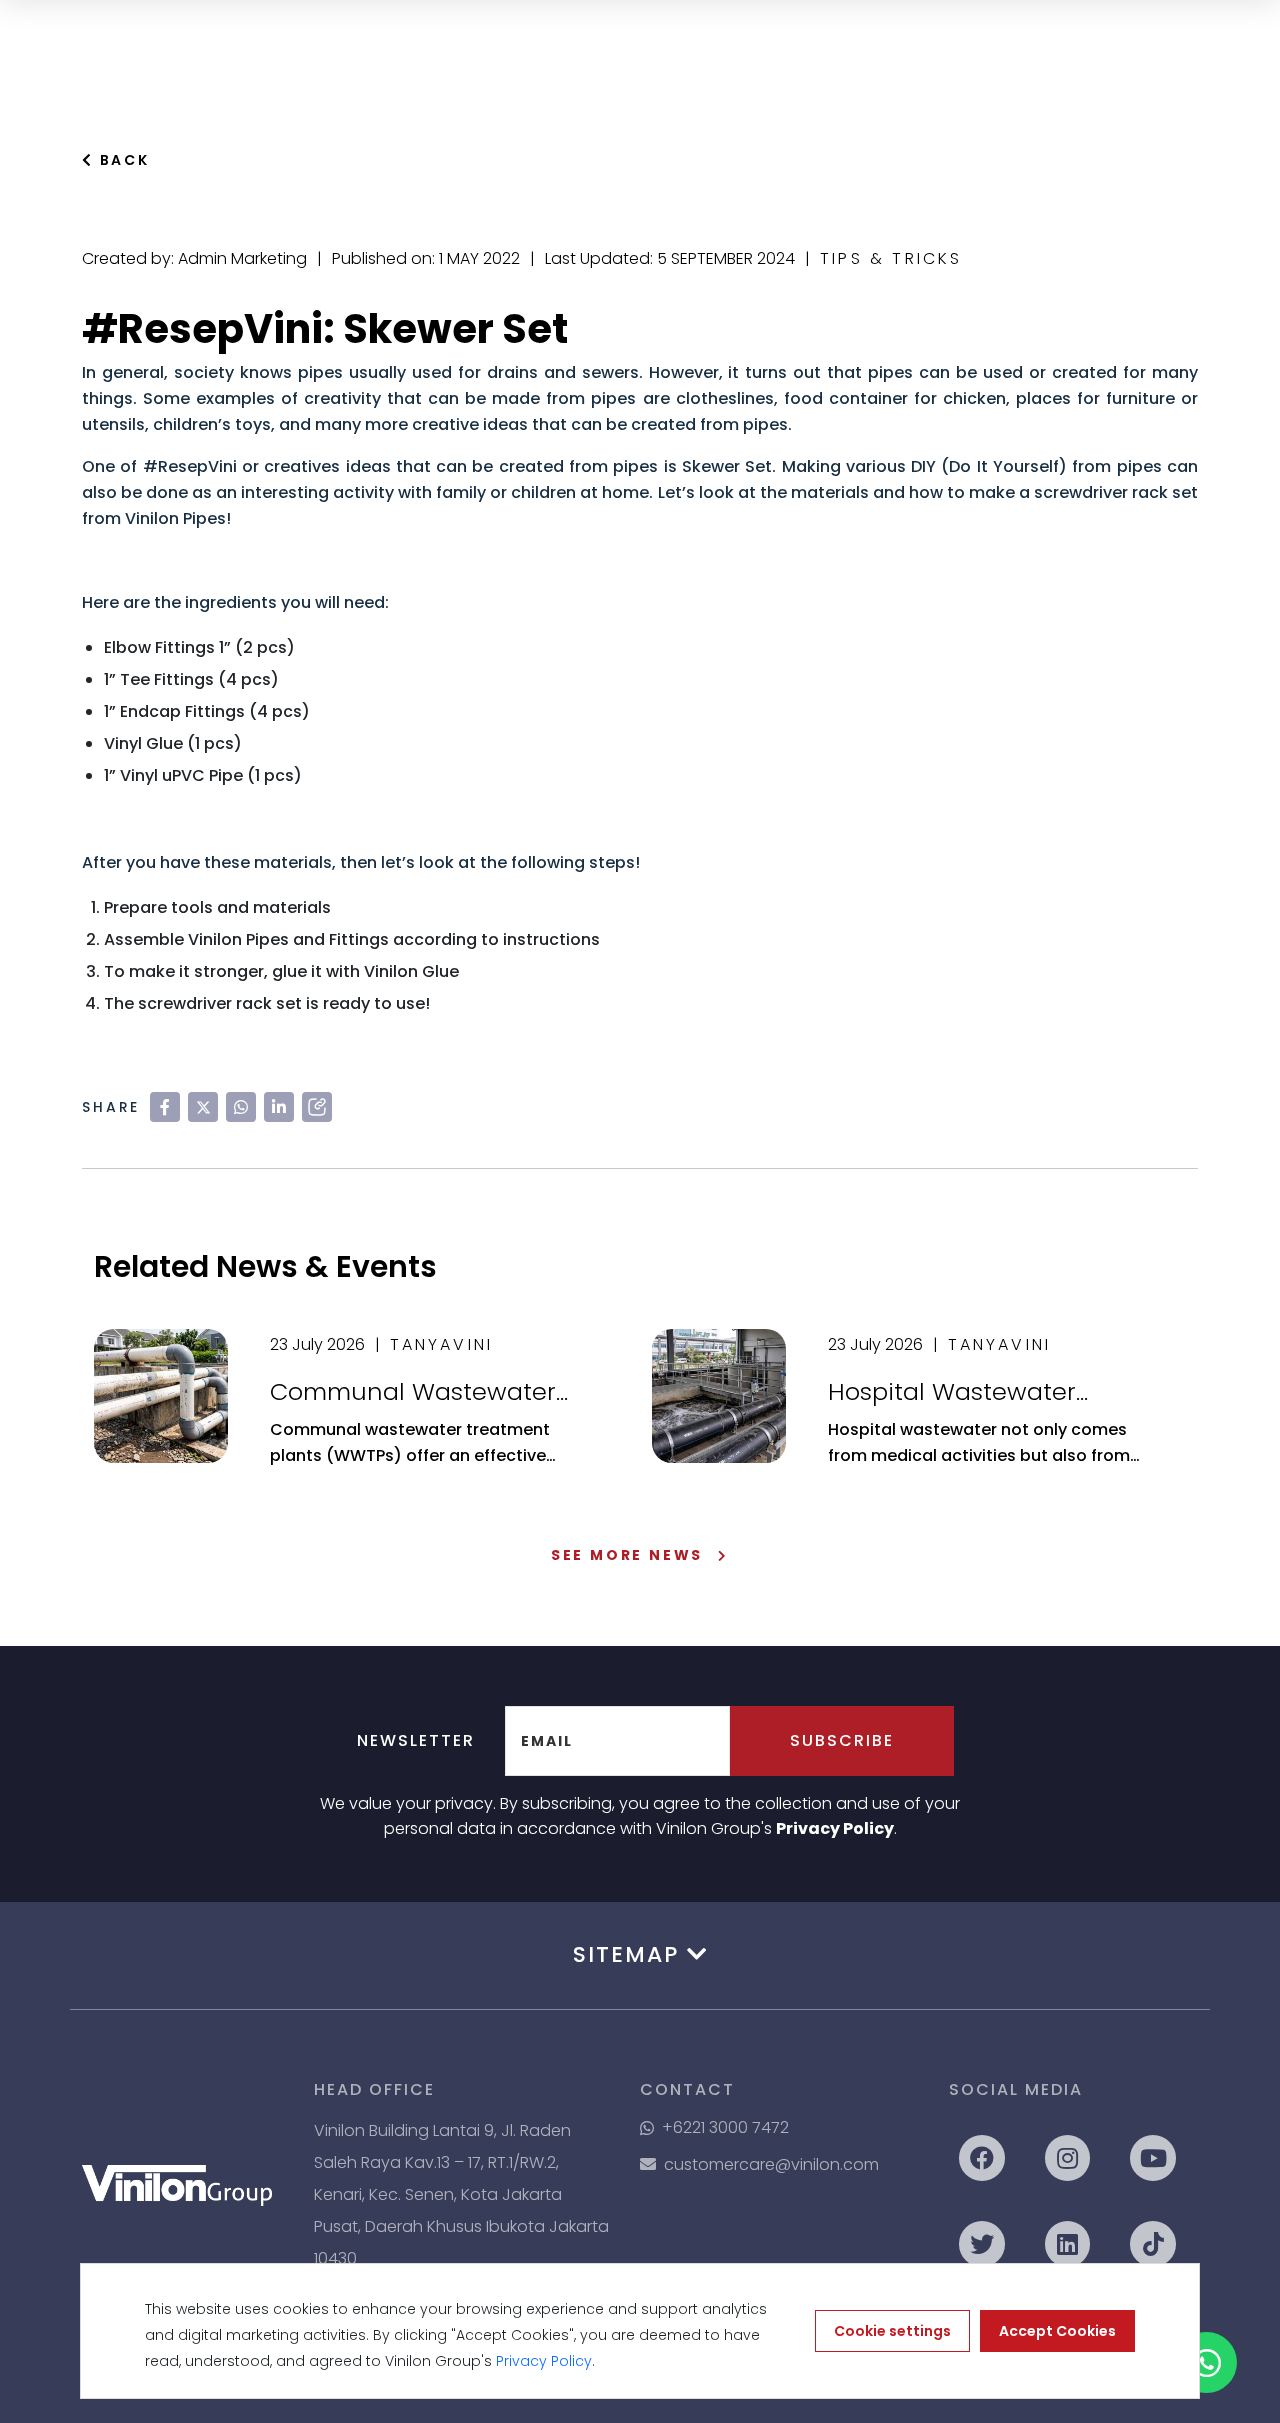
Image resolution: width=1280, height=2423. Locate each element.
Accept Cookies (1057, 2331)
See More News (627, 1555)
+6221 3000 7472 (725, 2127)
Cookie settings (892, 2331)
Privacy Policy (835, 1828)
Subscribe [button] (842, 1740)
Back (122, 160)
